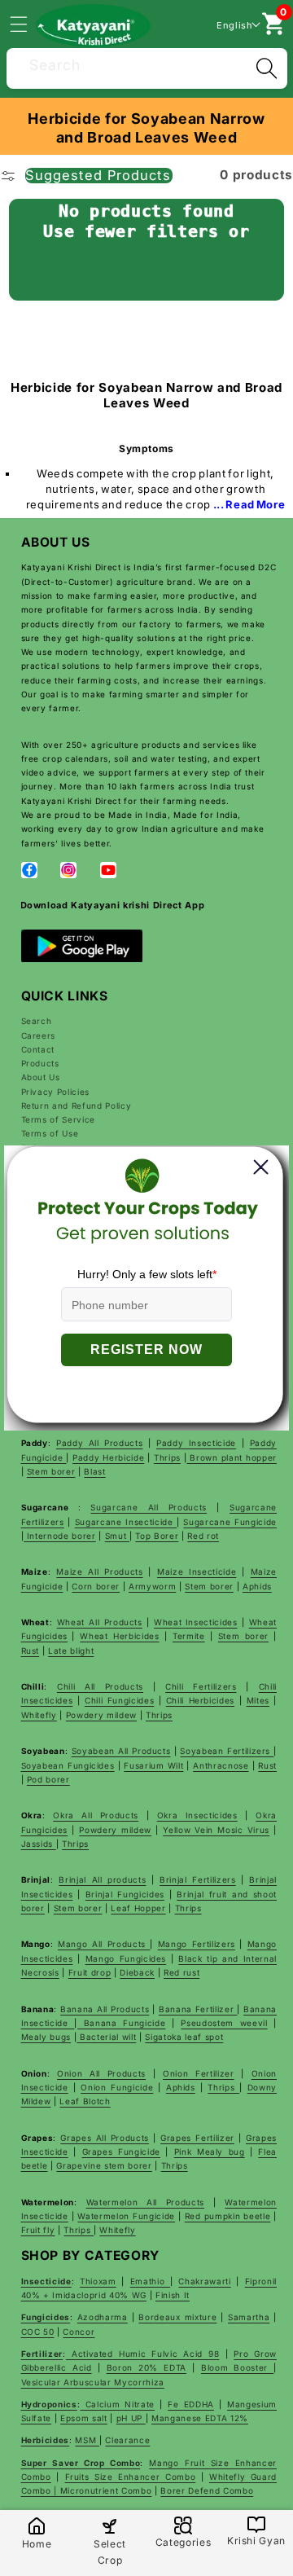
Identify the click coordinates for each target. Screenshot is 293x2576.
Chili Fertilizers (201, 1686)
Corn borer (96, 1586)
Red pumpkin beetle (228, 2216)
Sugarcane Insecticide (126, 1522)
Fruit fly (38, 2230)
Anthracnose (221, 1765)
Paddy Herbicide (108, 1457)
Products (40, 1063)
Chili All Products (100, 1686)
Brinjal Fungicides (125, 1894)
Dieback (137, 1972)
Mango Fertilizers (197, 1944)
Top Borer (157, 1536)
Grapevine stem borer (104, 2165)
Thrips (167, 1457)
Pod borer (48, 1779)
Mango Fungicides (126, 1958)
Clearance (127, 2440)
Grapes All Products (105, 2138)
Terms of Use (50, 1133)
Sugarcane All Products (149, 1507)
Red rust (181, 1972)
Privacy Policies (56, 1092)
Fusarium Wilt (153, 1765)
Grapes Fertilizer (197, 2138)
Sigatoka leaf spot (184, 2037)
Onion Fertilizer (199, 2073)
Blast (94, 1471)
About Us (41, 1077)
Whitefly (39, 1715)
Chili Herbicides (200, 1700)
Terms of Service (59, 1119)
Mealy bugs (46, 2037)
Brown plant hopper (232, 1457)
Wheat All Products (100, 1622)
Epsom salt (84, 2418)
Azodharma (103, 2317)
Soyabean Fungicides (68, 1765)
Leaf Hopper (138, 1908)
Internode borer (60, 1536)
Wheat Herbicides (119, 1636)
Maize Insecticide (197, 1572)
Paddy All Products (100, 1443)
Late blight (71, 1651)
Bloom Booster (237, 2367)
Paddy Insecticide (196, 1443)
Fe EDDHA (191, 2404)
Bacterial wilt (106, 2037)
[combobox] (147, 66)
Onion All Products (101, 2073)
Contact (38, 1049)
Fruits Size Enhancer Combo (131, 2477)
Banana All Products (105, 2009)
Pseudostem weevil (224, 2023)
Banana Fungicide (121, 2023)
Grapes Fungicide (121, 2152)
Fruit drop (90, 1972)
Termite (189, 1636)
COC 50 (38, 2332)
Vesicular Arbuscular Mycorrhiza (93, 2382)
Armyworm (152, 1586)
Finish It (173, 2295)
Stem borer (51, 1471)
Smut (117, 1536)
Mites (258, 1700)
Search (37, 1021)
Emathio (150, 2281)
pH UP (131, 2418)
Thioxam (98, 2281)
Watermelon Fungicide (126, 2216)
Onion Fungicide (117, 2087)
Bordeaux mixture (177, 2317)
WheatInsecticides (196, 1622)
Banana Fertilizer (198, 2009)
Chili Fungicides (119, 1700)
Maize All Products (99, 1572)
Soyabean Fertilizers (227, 1751)
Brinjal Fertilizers (197, 1879)
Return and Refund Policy (77, 1106)
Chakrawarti (204, 2281)
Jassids (39, 1844)
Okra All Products (96, 1815)
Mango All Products (104, 1944)
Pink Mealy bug (210, 2152)
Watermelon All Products (146, 2202)
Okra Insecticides (197, 1815)
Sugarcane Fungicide (230, 1522)
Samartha (249, 2317)
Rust (31, 1651)
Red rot (203, 1536)
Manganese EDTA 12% (200, 2418)
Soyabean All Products (121, 1751)
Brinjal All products (102, 1879)
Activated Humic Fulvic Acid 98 (143, 2354)
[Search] (266, 68)
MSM (87, 2440)
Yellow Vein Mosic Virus (216, 1830)
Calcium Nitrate (117, 2404)
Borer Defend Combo (207, 2490)
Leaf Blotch (85, 2101)
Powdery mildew (101, 1715)
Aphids (257, 1586)
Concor (79, 2332)
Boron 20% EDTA (146, 2367)
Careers (39, 1035)
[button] (28, 24)
